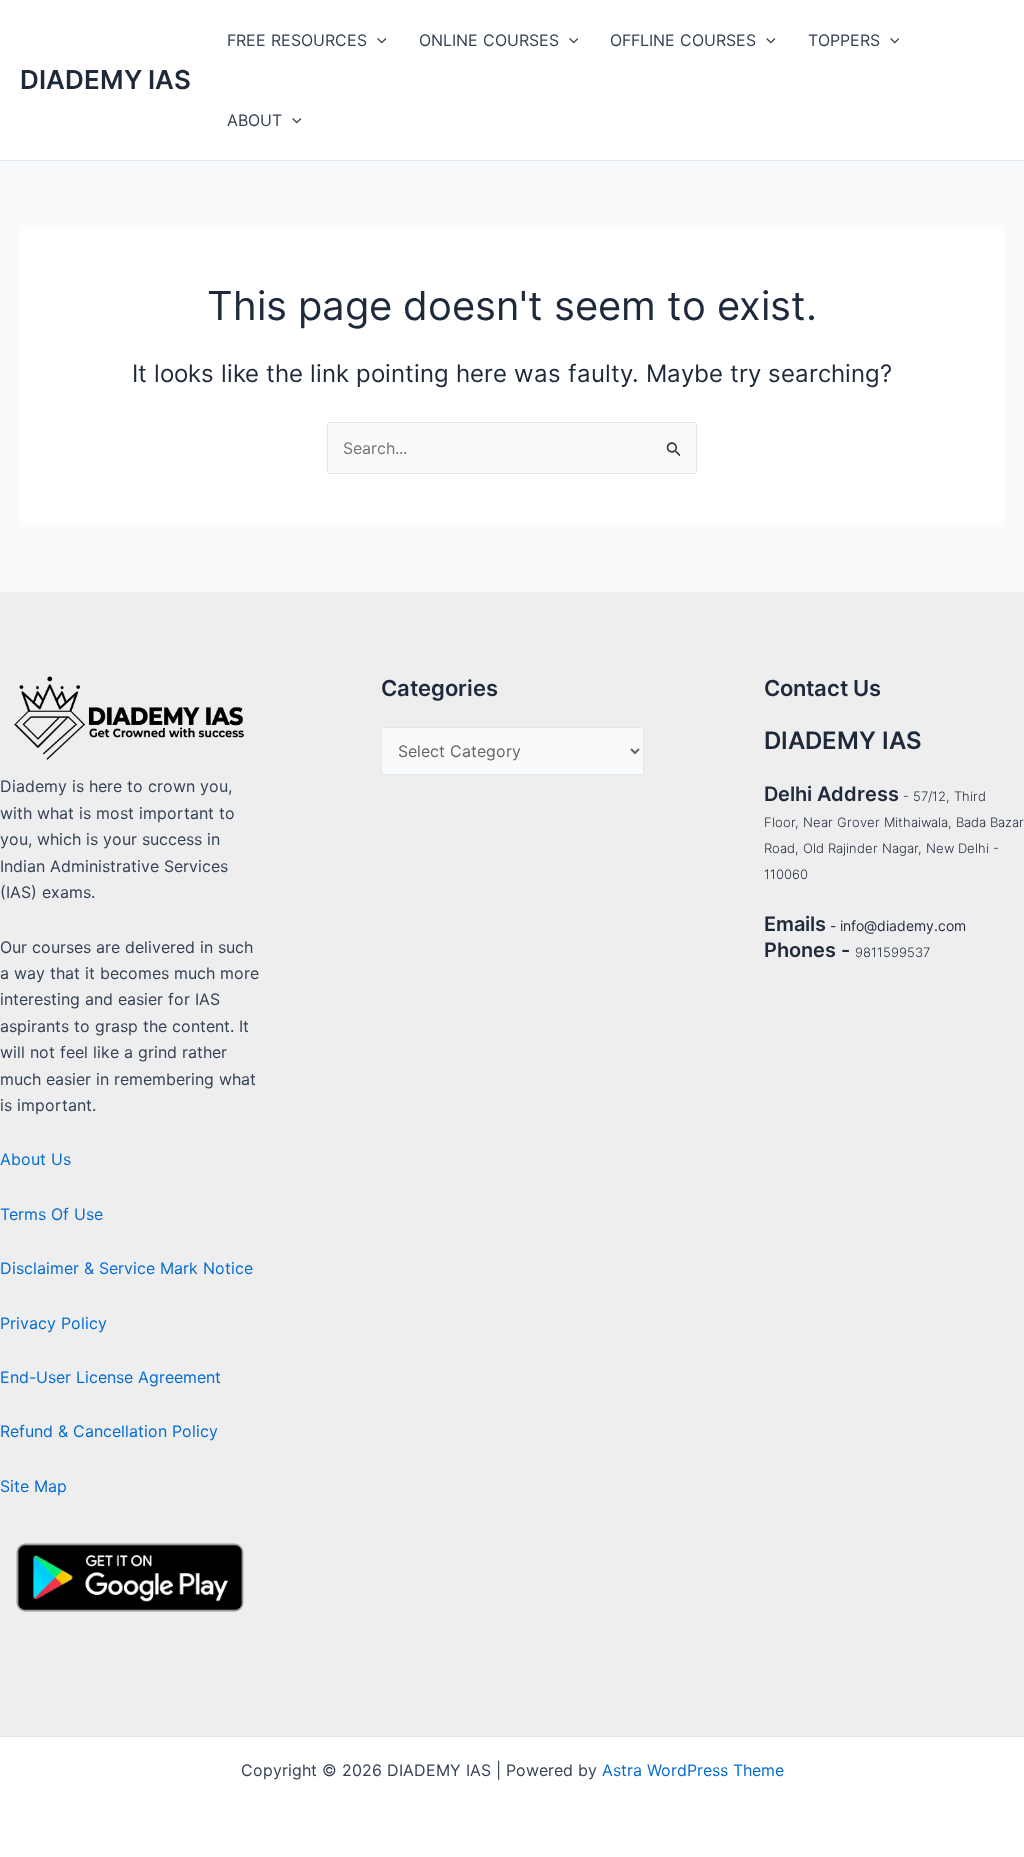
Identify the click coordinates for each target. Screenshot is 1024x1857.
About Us (35, 1159)
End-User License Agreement (110, 1377)
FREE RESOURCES (297, 40)
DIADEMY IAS (105, 79)
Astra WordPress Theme (693, 1770)
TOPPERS (844, 40)
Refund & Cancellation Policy (109, 1431)
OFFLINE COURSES (683, 40)
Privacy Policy (53, 1323)
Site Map (33, 1486)
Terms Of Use (51, 1214)
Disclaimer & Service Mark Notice (126, 1268)
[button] (377, 40)
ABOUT (254, 120)
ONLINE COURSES (489, 40)
